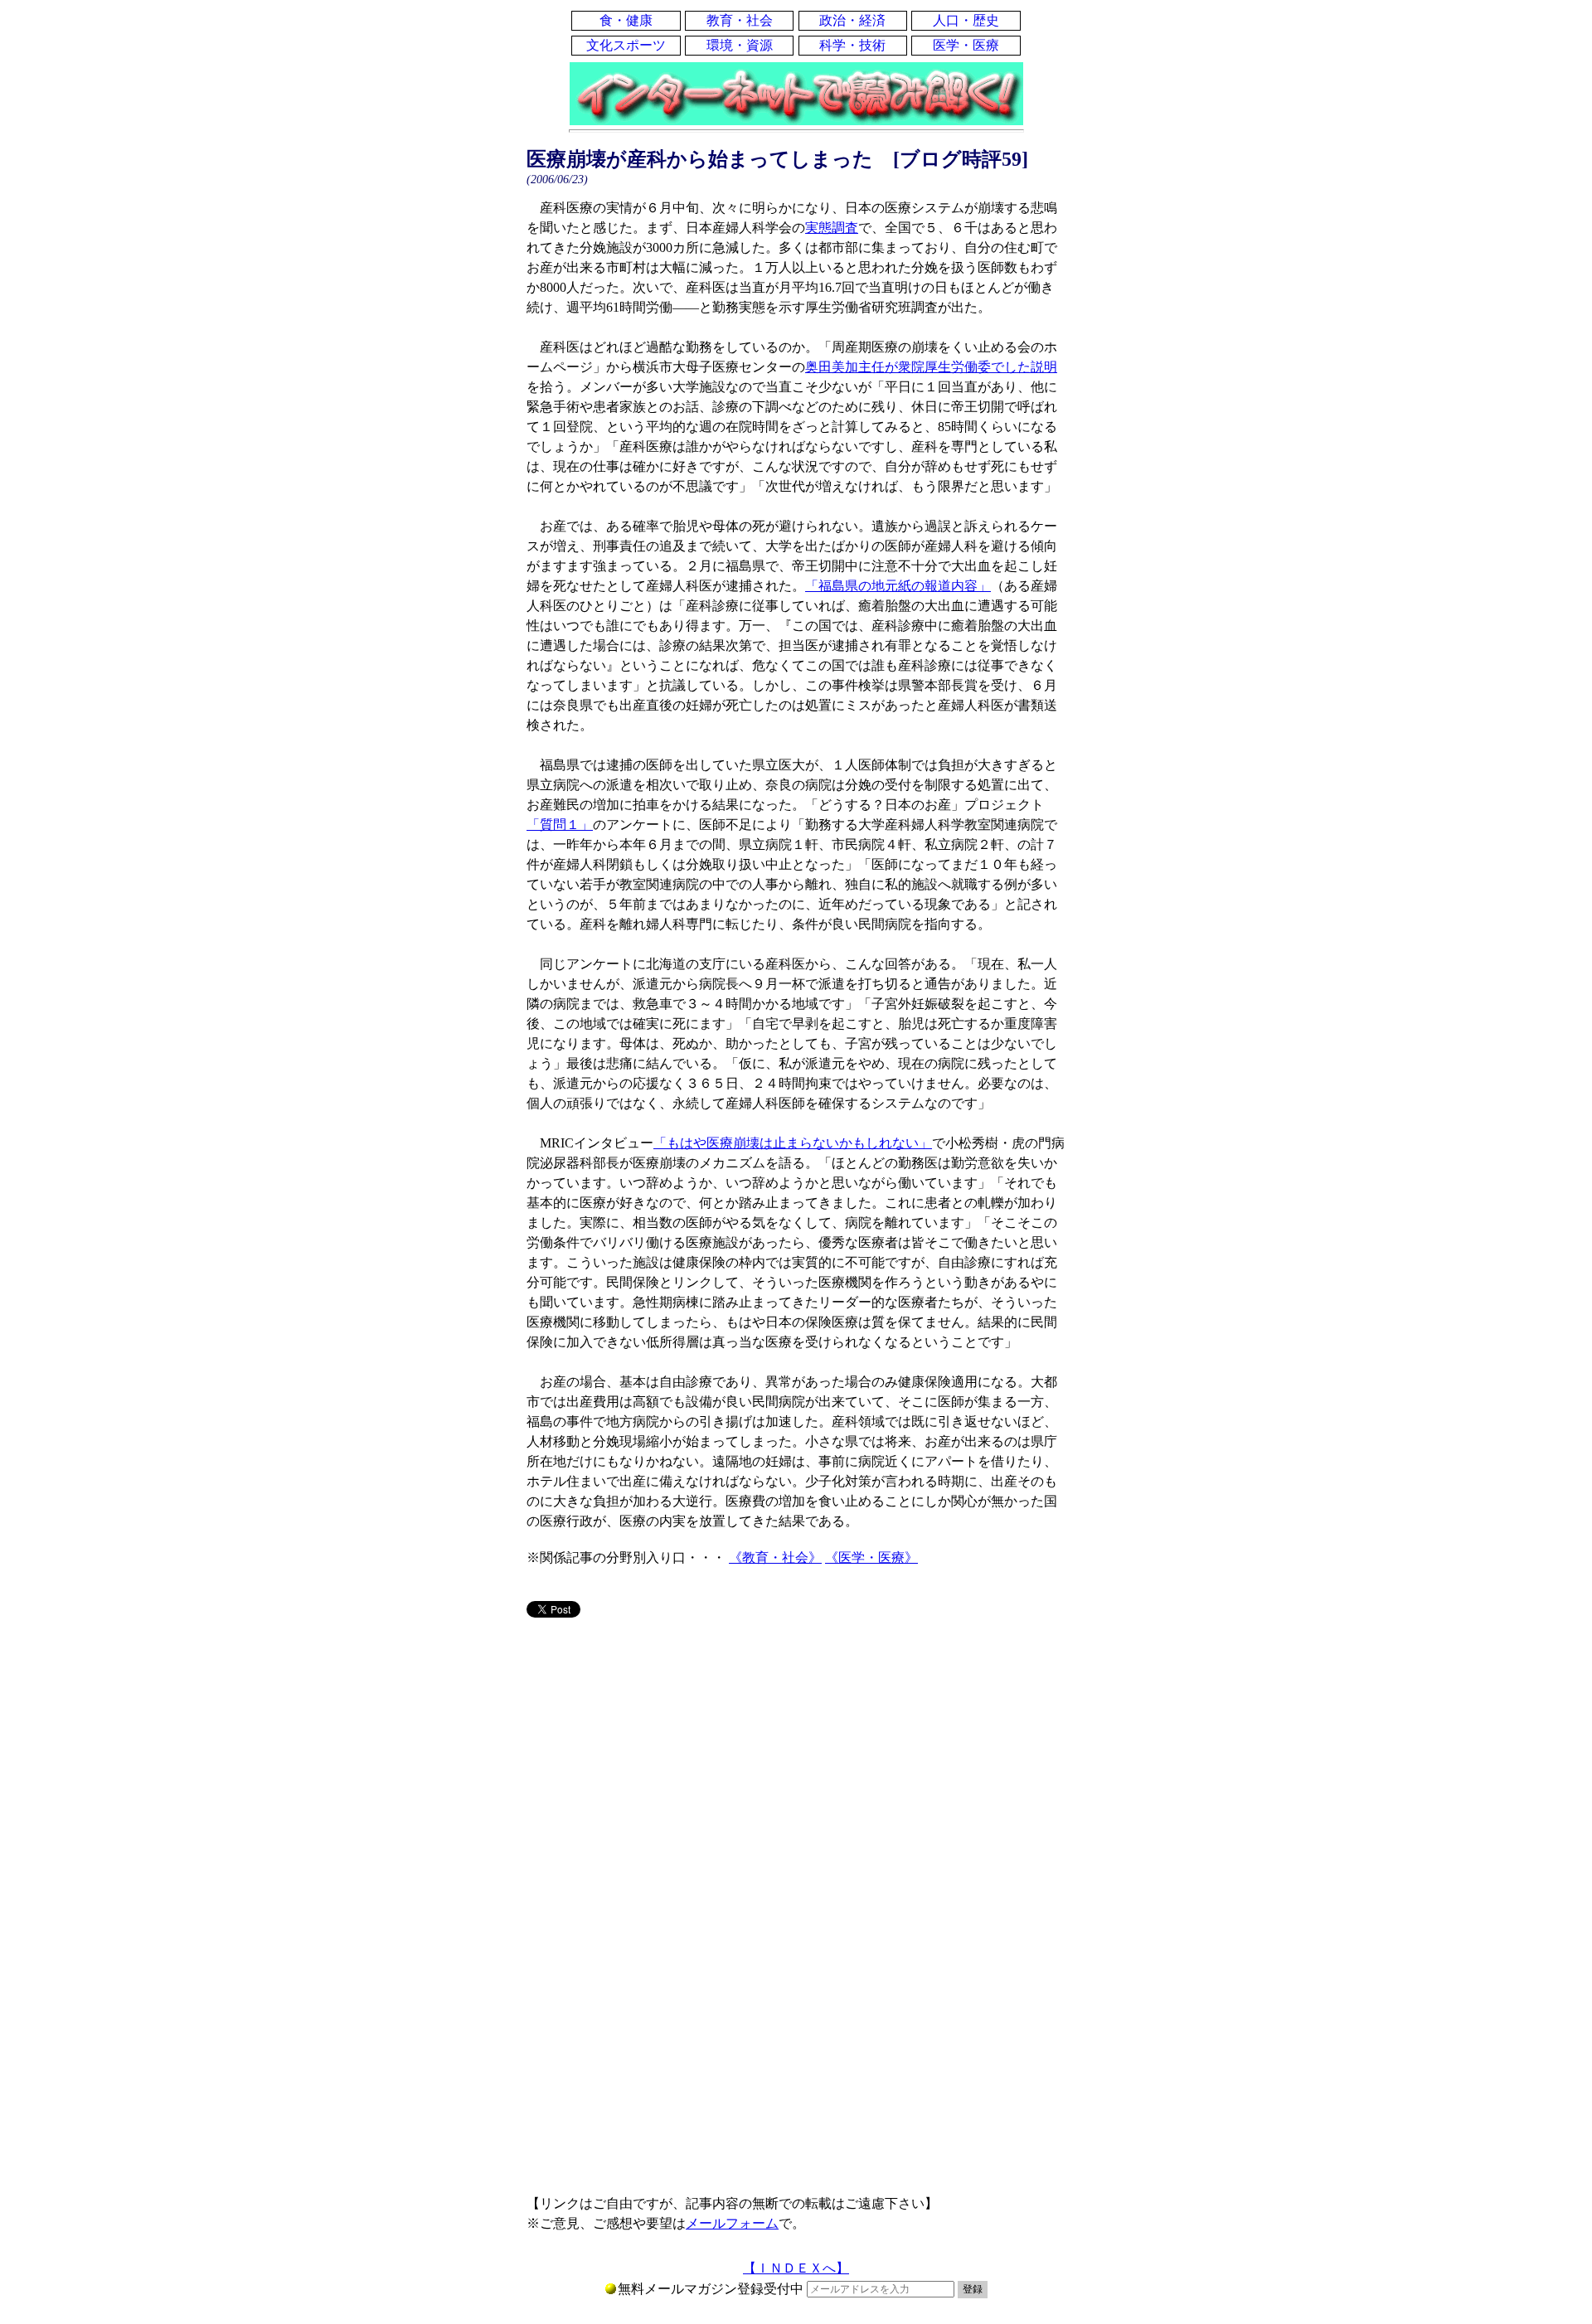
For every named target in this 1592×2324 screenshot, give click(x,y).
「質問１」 (560, 825)
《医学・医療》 (871, 1557)
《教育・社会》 (775, 1557)
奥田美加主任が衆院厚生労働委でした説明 (931, 367)
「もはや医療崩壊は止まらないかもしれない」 (793, 1143)
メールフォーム (732, 2223)
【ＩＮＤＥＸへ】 (796, 2268)
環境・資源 (740, 45)
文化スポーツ (626, 45)
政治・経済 (852, 20)
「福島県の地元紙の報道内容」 (898, 586)
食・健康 (626, 20)
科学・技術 (852, 45)
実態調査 (832, 228)
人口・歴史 (966, 20)
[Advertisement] (796, 1761)
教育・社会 (740, 20)
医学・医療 (966, 45)
